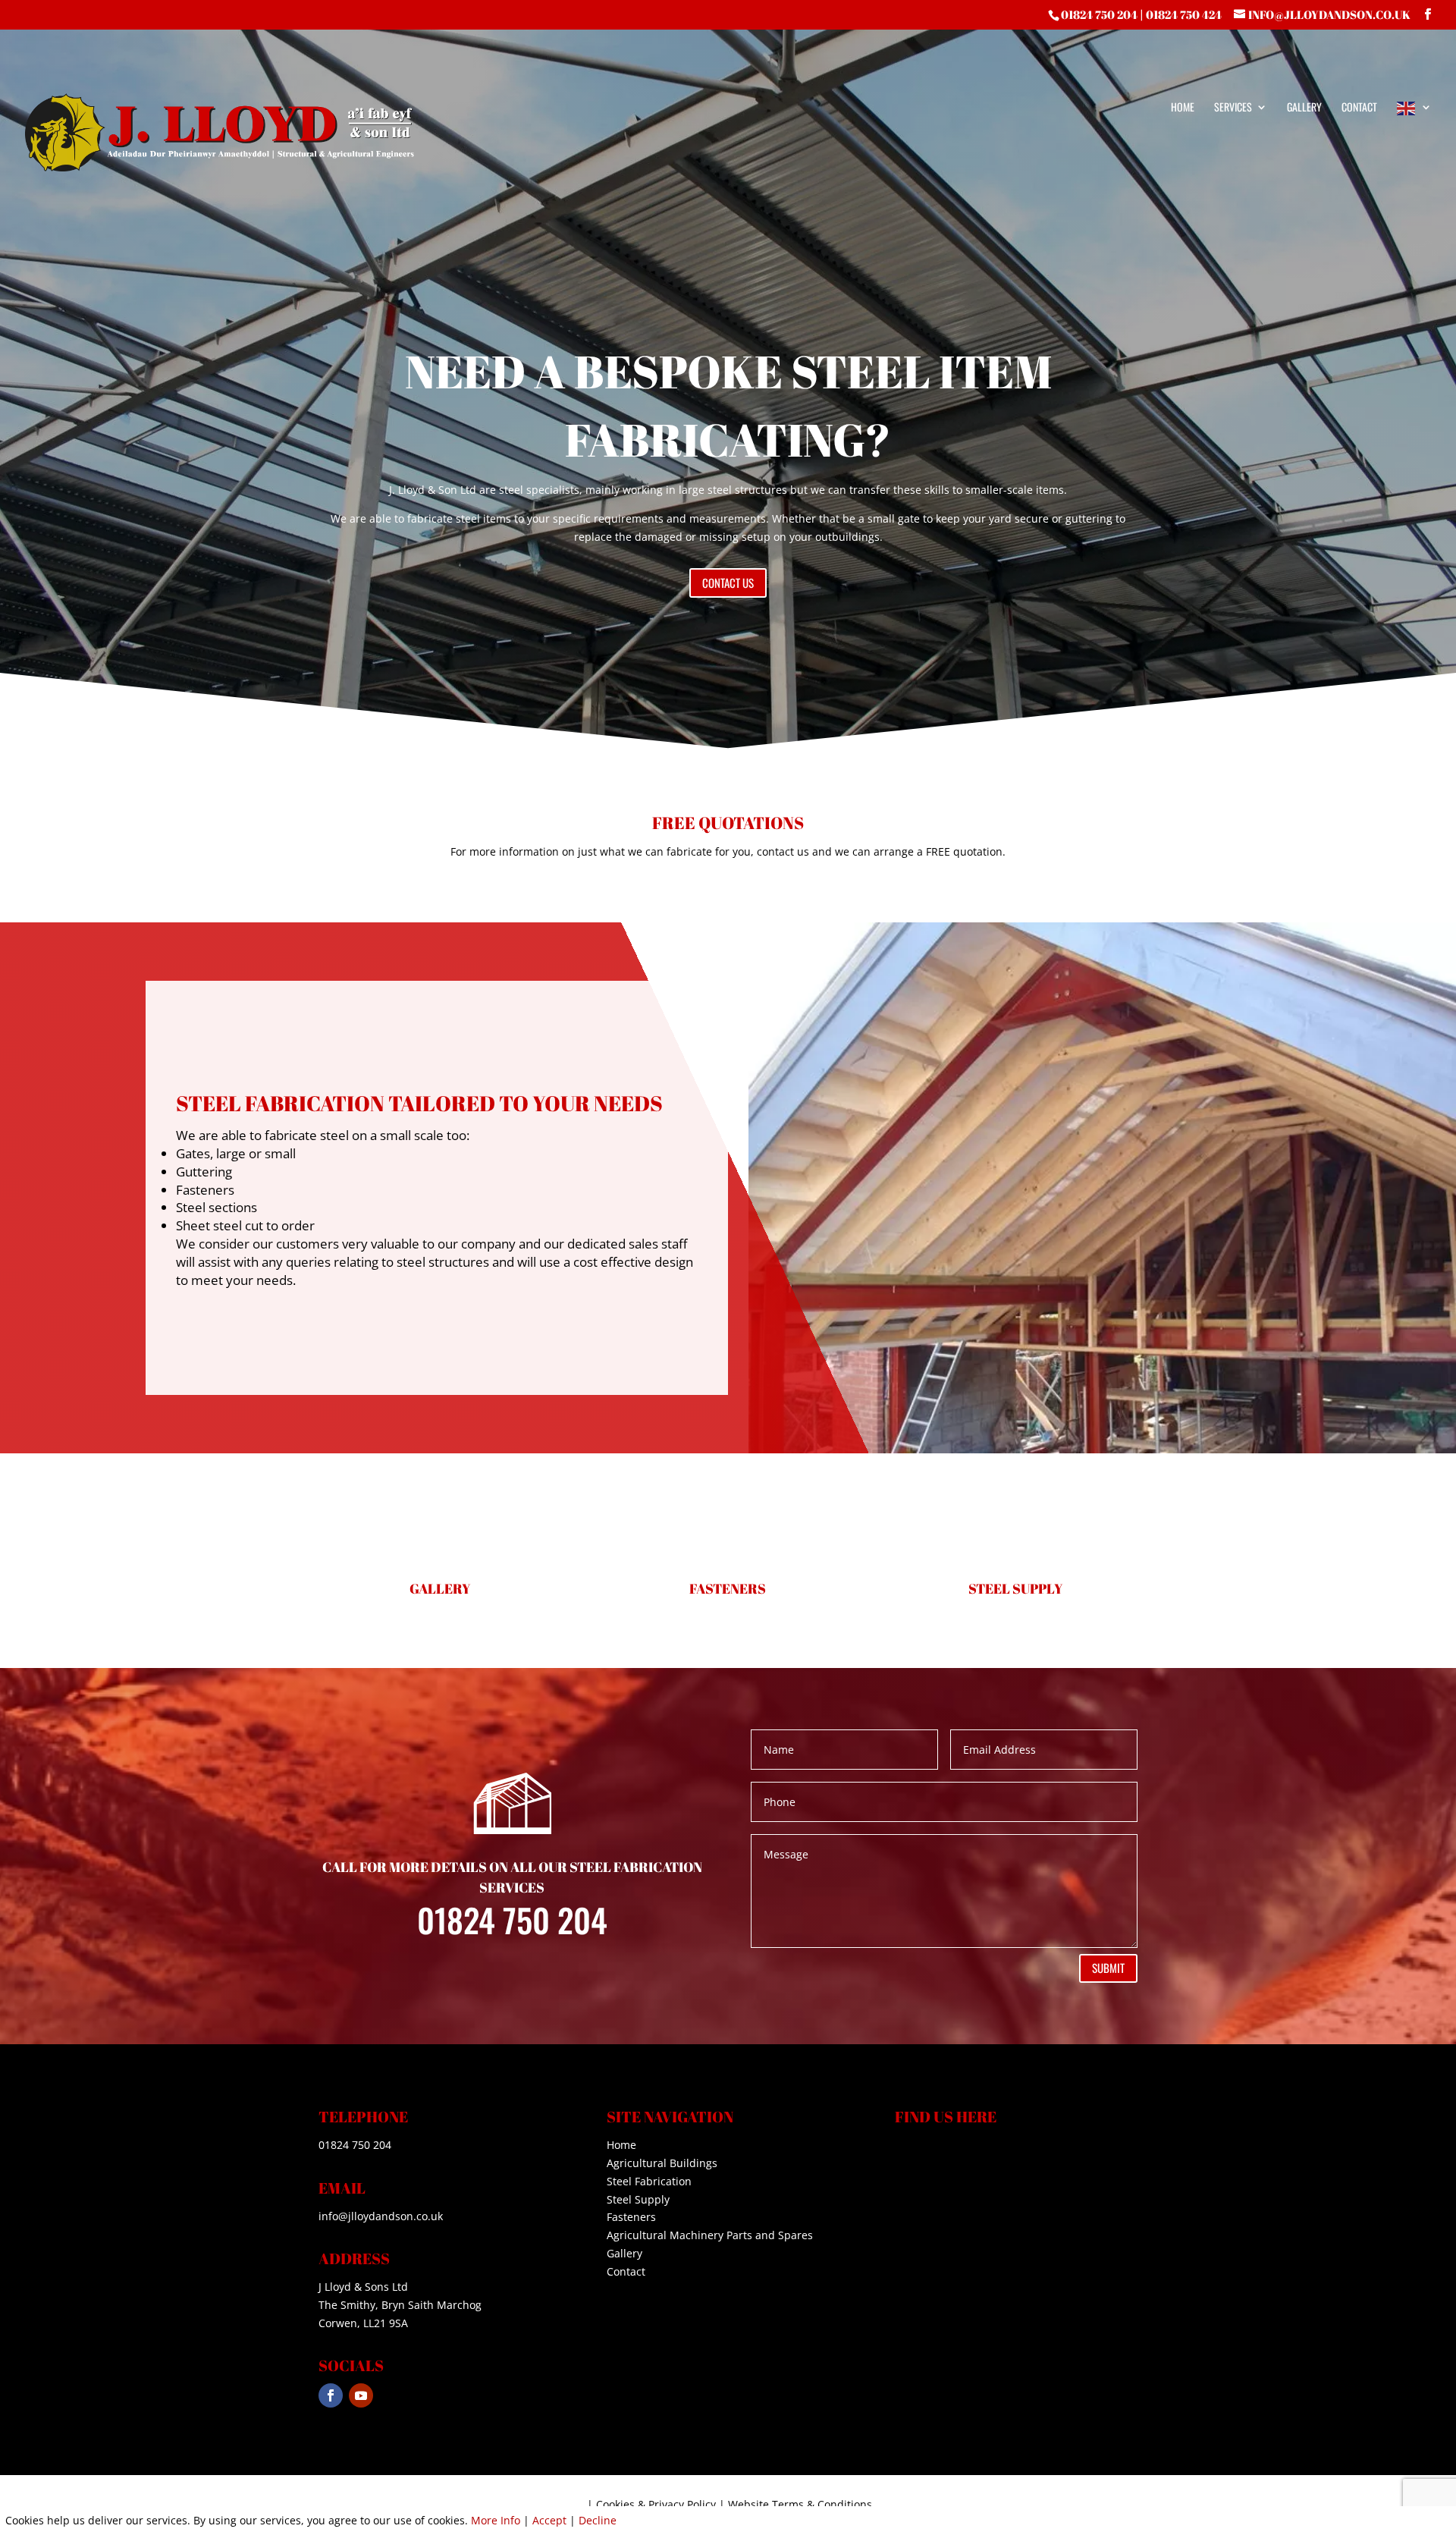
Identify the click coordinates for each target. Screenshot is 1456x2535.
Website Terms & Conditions (800, 2504)
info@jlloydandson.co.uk (381, 2216)
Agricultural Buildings (662, 2163)
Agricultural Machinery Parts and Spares (710, 2235)
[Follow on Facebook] (331, 2395)
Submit (1108, 1968)
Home (1183, 108)
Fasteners (631, 2217)
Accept (549, 2520)
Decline (598, 2520)
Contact (1359, 108)
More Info (496, 2520)
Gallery (1304, 108)
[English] (1414, 144)
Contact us (728, 583)
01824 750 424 (1184, 14)
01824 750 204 (1099, 14)
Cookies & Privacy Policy (656, 2504)
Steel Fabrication (649, 2181)
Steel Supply (638, 2199)
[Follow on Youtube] (361, 2395)
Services (1233, 108)
